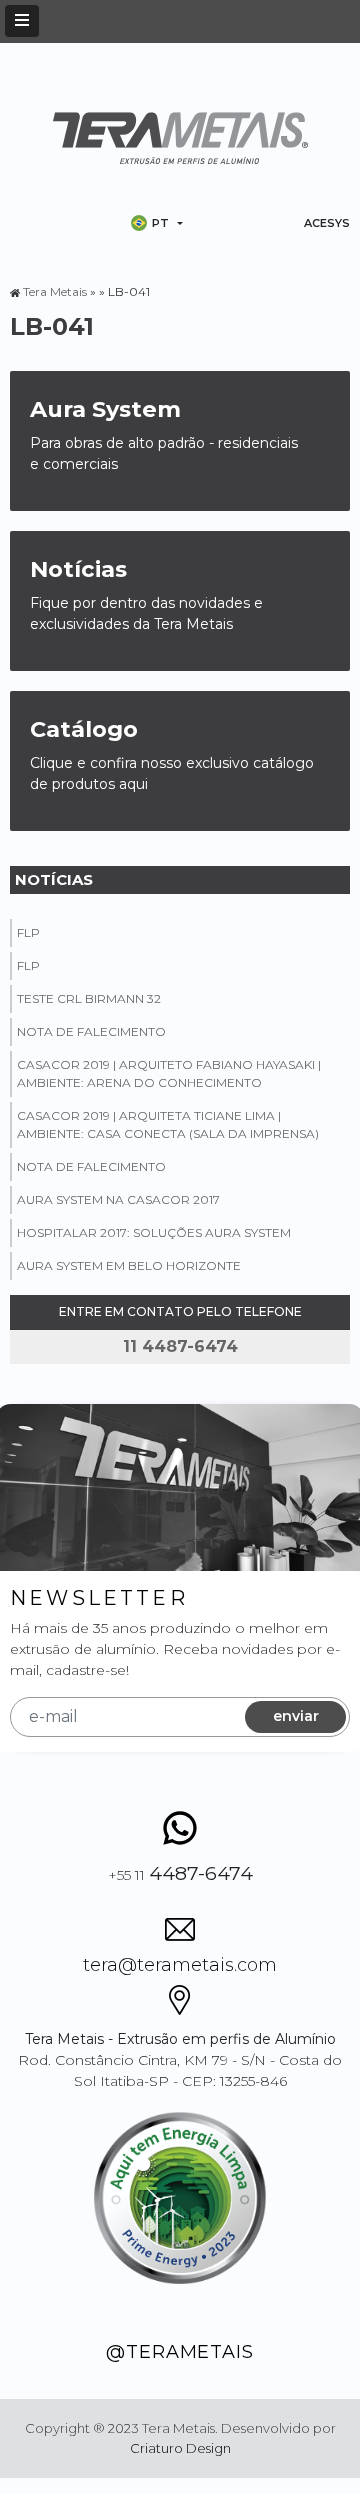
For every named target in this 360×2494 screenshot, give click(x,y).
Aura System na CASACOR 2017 (118, 1199)
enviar (296, 1716)
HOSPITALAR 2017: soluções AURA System (154, 1232)
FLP (28, 932)
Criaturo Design (180, 2448)
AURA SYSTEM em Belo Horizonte (129, 1265)
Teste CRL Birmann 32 (89, 998)
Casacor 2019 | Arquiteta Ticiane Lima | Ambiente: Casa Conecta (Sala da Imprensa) (168, 1124)
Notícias (54, 879)
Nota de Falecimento (91, 1031)
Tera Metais (55, 291)
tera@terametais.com (180, 1965)
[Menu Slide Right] (22, 21)
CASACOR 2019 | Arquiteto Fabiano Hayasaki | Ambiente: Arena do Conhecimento (169, 1073)
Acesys (327, 223)
